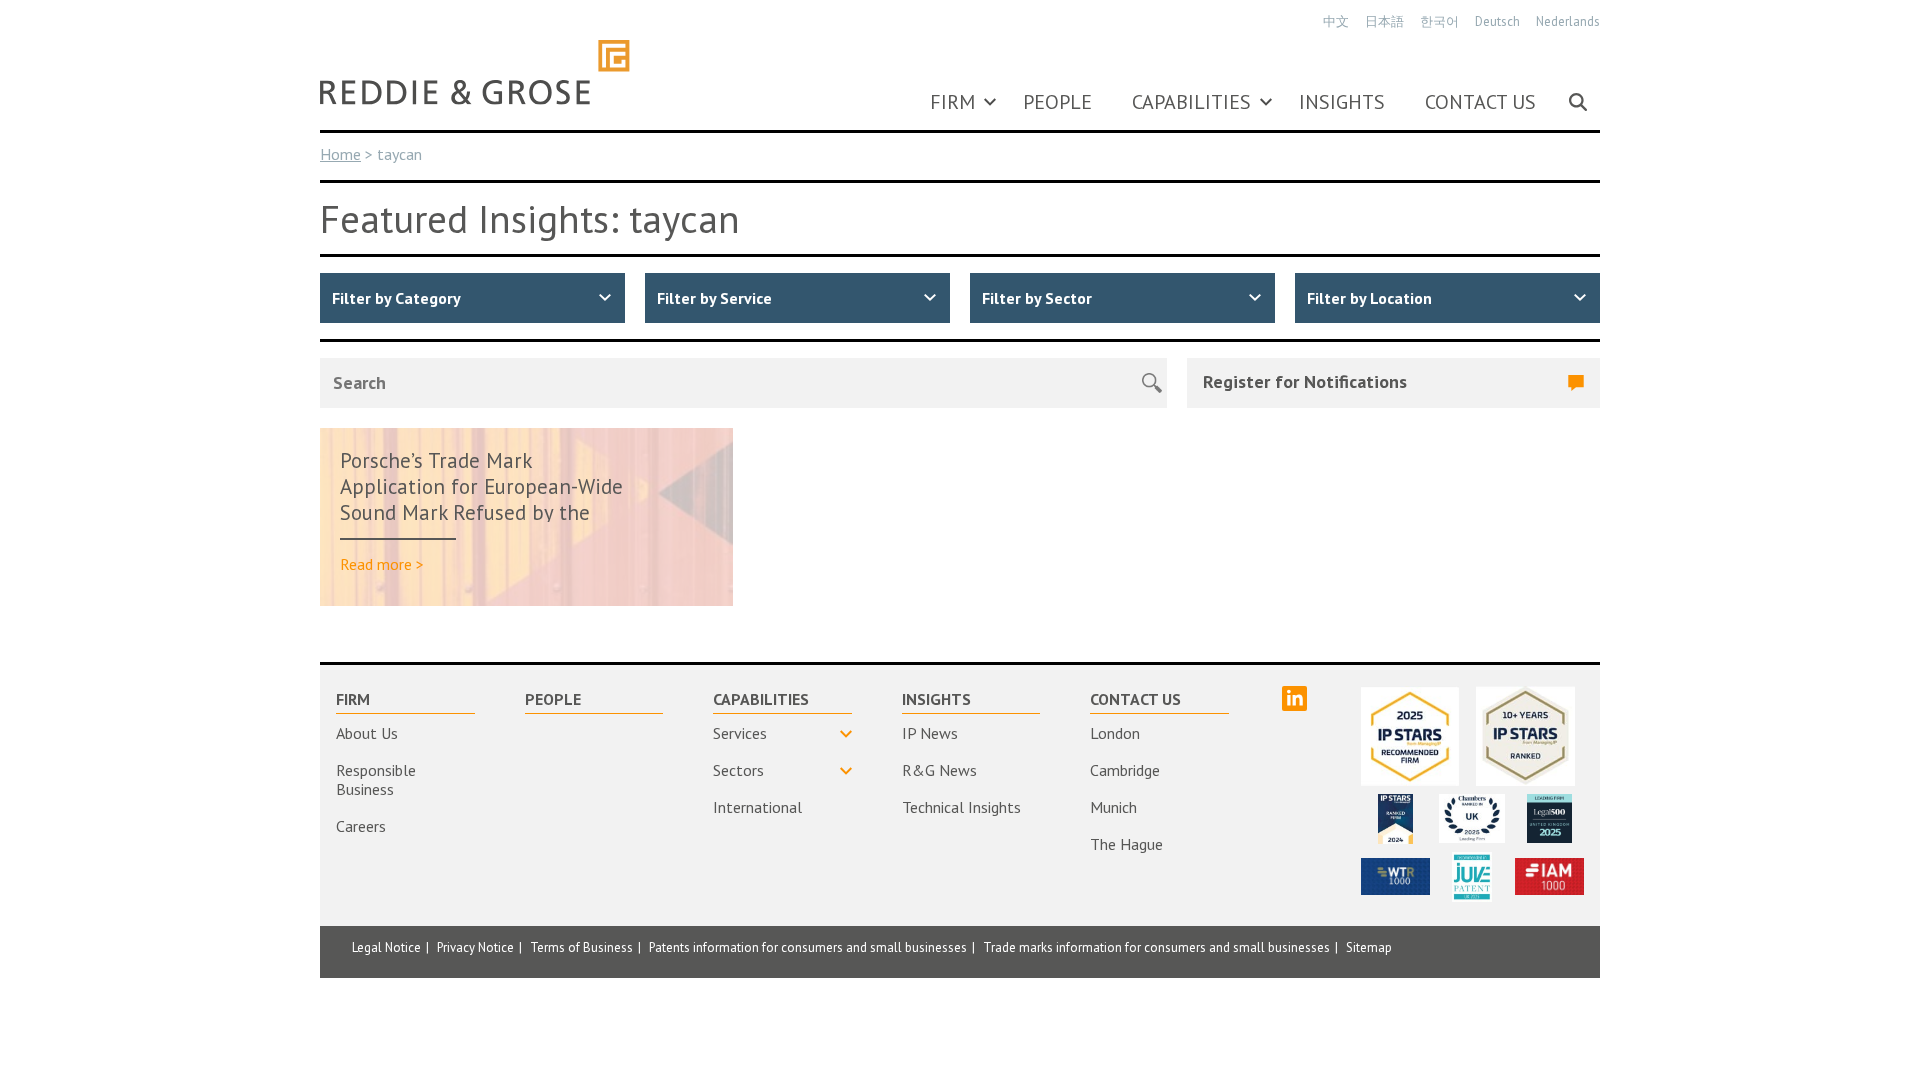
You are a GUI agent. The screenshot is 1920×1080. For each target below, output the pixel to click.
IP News (930, 733)
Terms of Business (581, 947)
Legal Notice (386, 947)
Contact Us (1480, 102)
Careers (361, 826)
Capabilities (1191, 102)
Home (340, 154)
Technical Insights (961, 807)
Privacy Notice (475, 947)
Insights (1342, 102)
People (1057, 102)
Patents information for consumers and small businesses (808, 947)
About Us (367, 733)
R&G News (939, 770)
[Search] (1578, 102)
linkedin (1294, 698)
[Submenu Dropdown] (990, 102)
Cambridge (1125, 770)
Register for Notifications (1305, 381)
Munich (1113, 807)
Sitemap (1369, 947)
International (757, 807)
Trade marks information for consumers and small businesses (1156, 947)
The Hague (1126, 844)
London (1115, 733)
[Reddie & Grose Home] (475, 72)
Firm (952, 102)
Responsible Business (376, 779)
